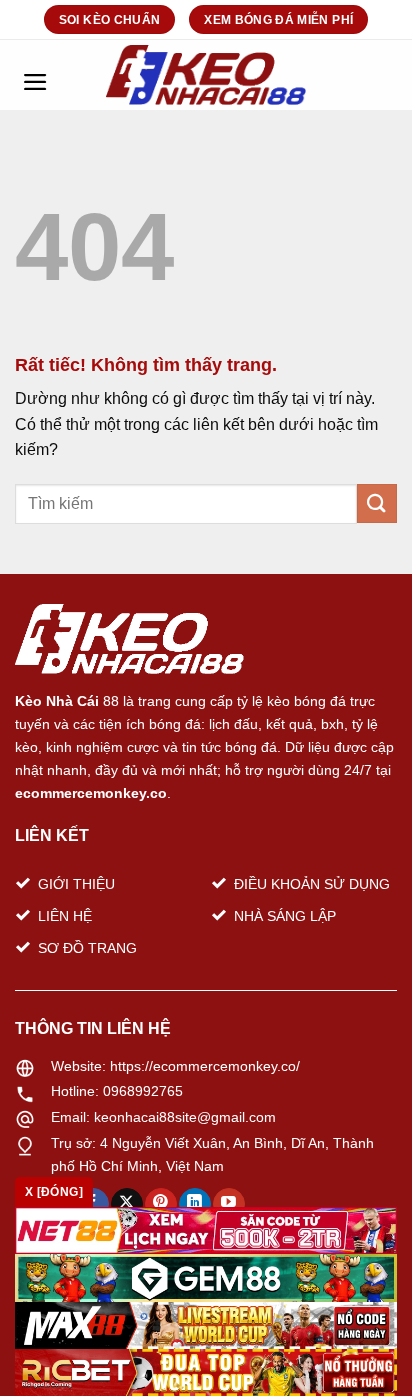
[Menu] (35, 75)
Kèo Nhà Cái (57, 701)
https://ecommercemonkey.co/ (205, 1066)
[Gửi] (377, 503)
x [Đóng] (54, 1192)
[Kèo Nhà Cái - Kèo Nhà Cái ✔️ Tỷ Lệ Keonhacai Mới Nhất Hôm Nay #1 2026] (206, 75)
